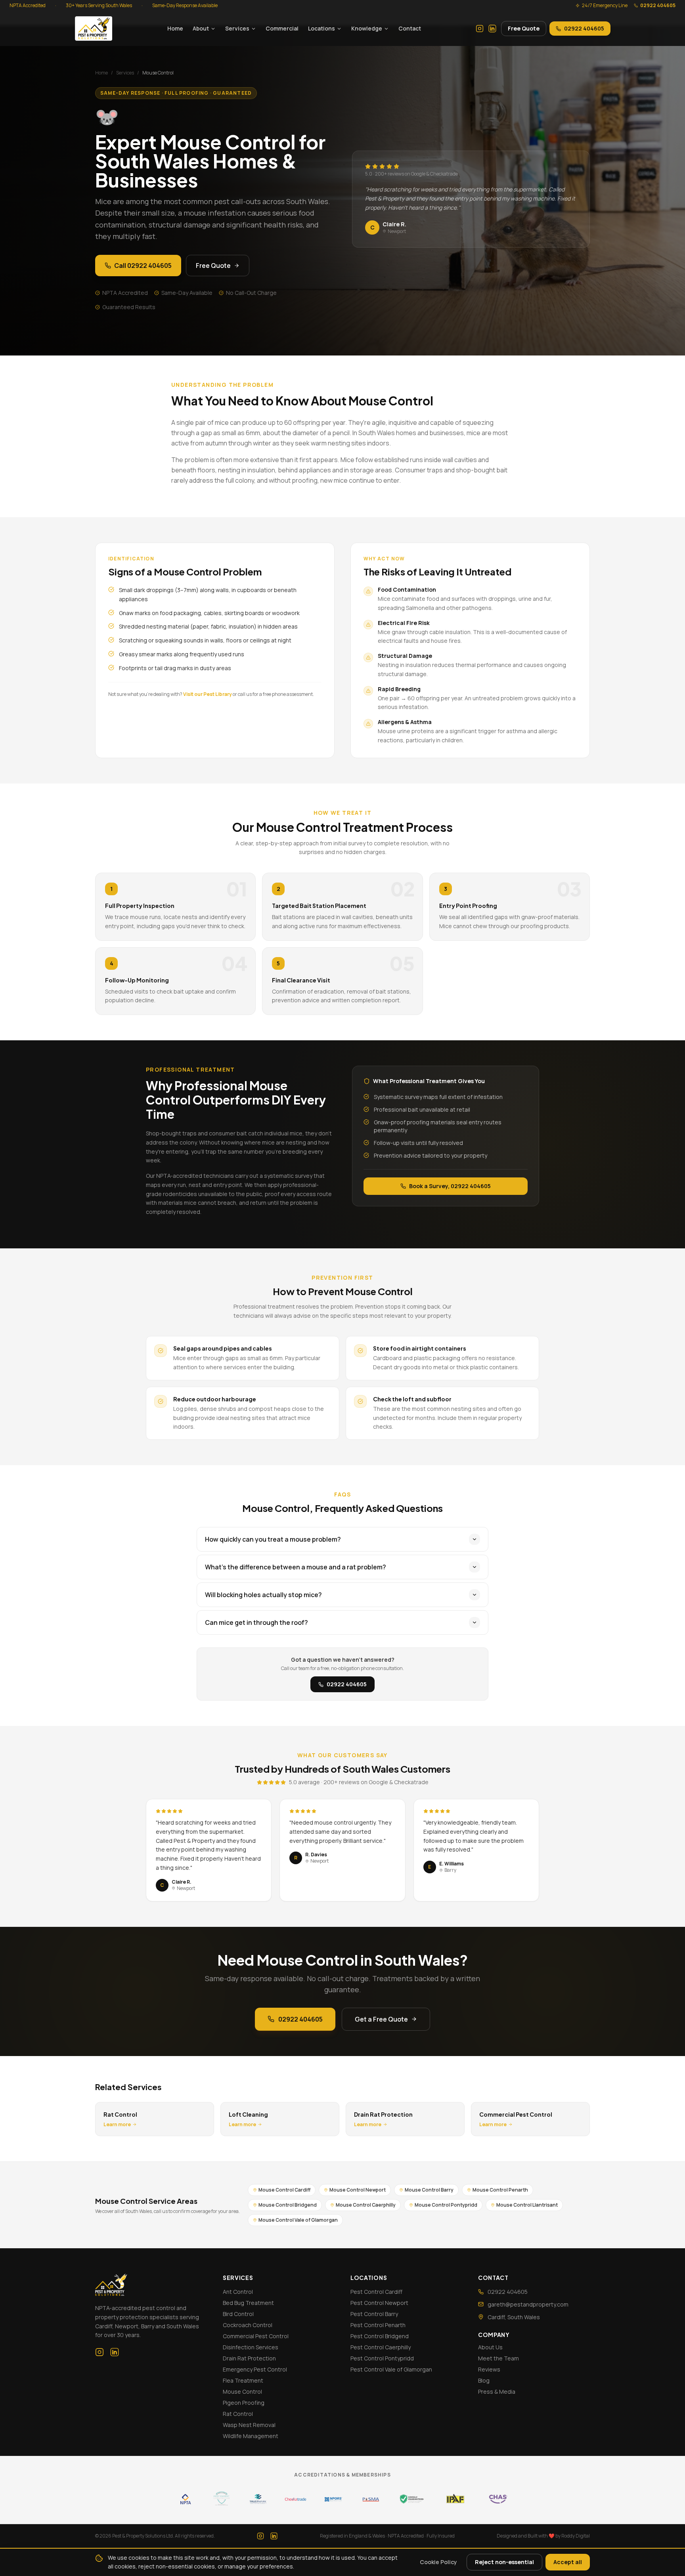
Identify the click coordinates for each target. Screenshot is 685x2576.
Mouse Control (242, 2392)
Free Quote (524, 28)
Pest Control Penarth (378, 2325)
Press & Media (497, 2392)
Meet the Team (498, 2358)
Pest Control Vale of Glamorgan (391, 2369)
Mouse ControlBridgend (288, 2205)
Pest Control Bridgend (380, 2336)
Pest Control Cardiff (376, 2292)
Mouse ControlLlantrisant (527, 2205)
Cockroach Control (248, 2325)
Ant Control (238, 2292)
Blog (484, 2380)
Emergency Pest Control (255, 2369)
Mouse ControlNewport (358, 2190)
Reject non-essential (504, 2562)
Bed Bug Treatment (248, 2303)
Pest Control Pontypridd (382, 2358)
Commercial (282, 28)
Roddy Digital (576, 2536)
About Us (490, 2347)
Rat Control (238, 2414)
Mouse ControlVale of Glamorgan (298, 2220)
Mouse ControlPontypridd (446, 2205)
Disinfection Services (251, 2347)
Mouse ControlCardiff (284, 2190)
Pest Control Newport (379, 2303)
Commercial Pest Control (256, 2336)
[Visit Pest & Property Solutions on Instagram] (480, 29)
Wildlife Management (251, 2436)
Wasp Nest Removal (249, 2425)
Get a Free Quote (381, 2019)
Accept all (568, 2562)
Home (175, 28)
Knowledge (367, 28)
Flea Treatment (243, 2380)
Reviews (489, 2369)
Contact (410, 28)
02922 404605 (658, 6)
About (201, 28)
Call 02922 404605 (143, 266)
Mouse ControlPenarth (500, 2190)
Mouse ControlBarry (429, 2190)
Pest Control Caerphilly (381, 2347)
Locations (321, 28)
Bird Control (238, 2314)
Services (237, 28)
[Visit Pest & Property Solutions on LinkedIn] (492, 29)
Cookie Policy (438, 2562)
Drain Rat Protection (249, 2358)
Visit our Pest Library (208, 694)
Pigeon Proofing (244, 2403)
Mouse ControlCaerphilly (366, 2205)
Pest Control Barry (374, 2314)
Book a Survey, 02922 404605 (450, 1186)
